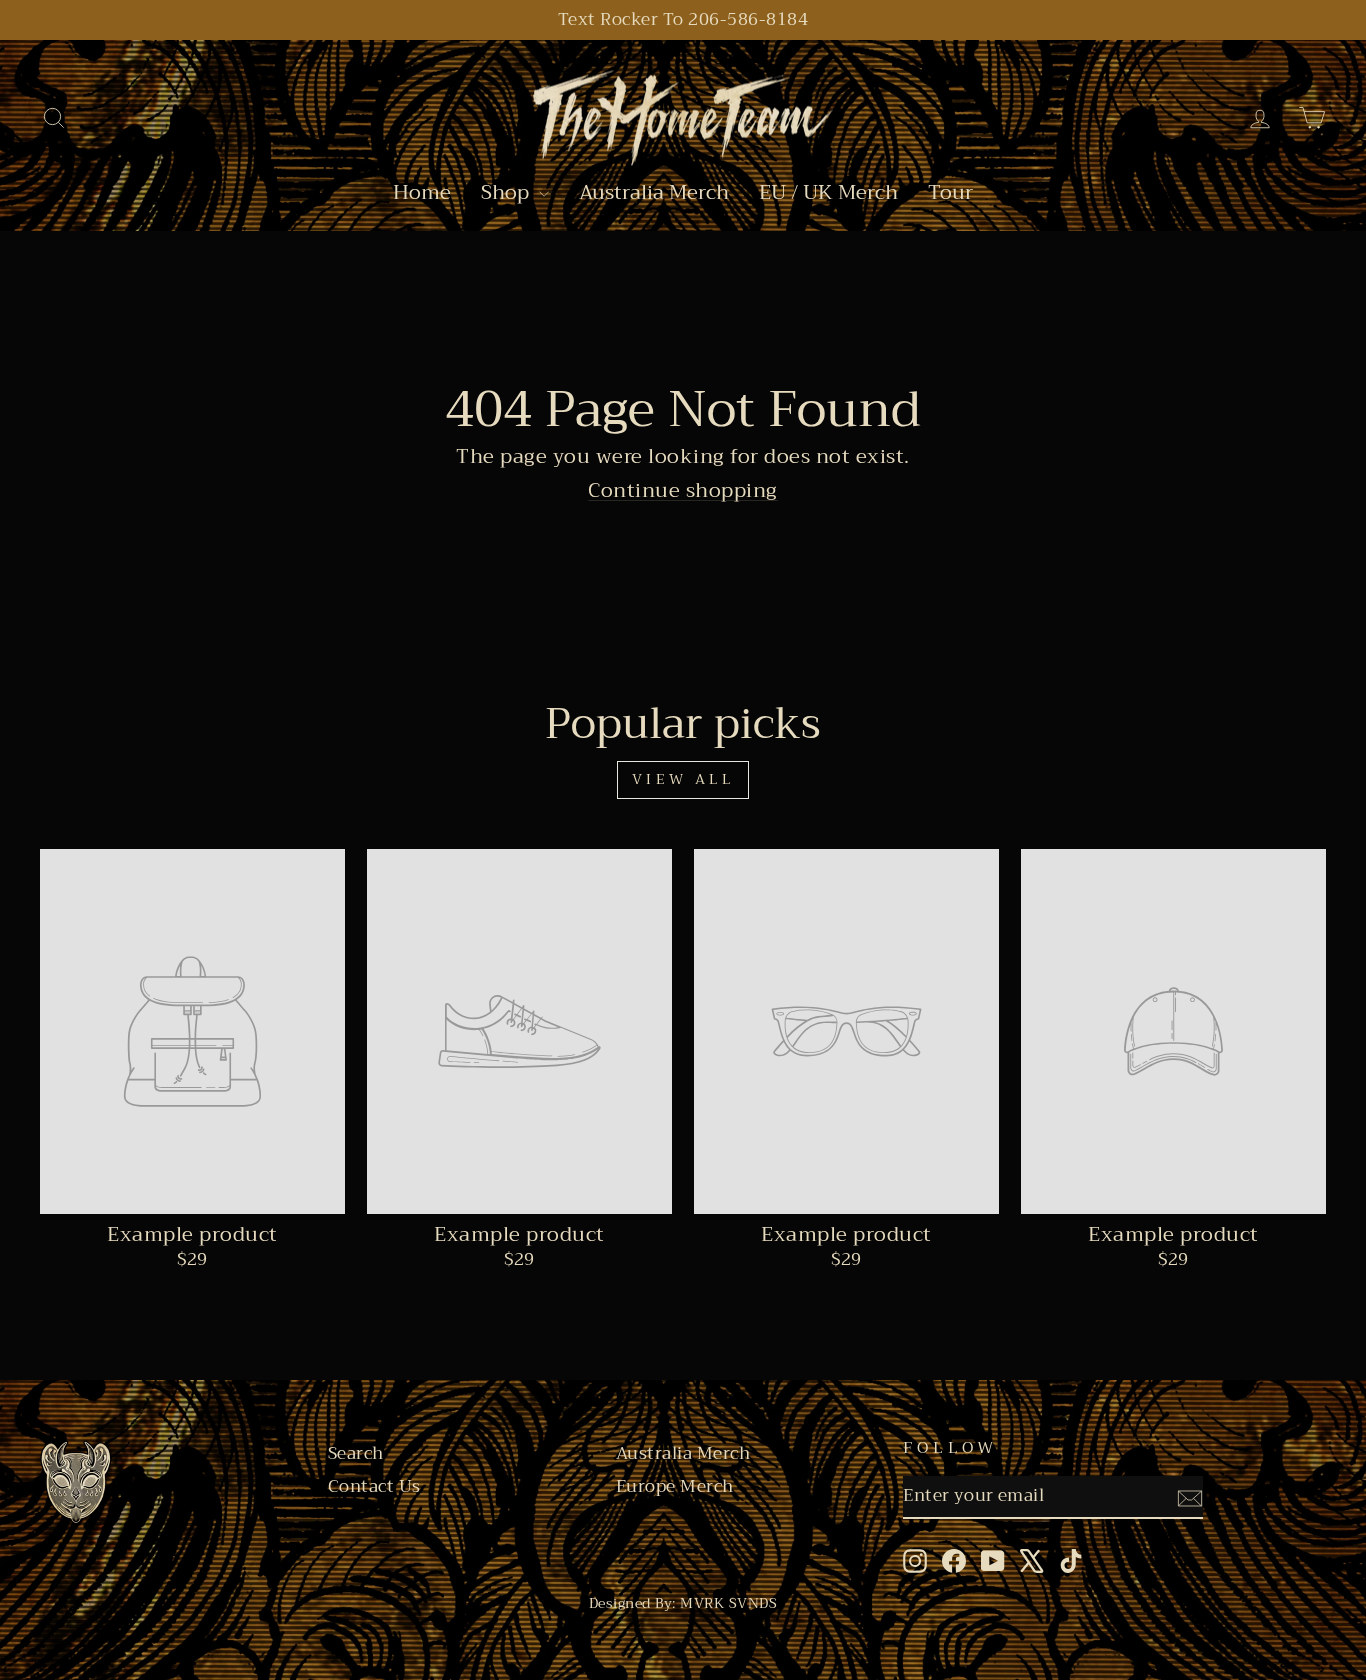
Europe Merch (675, 1487)
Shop (507, 193)
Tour (950, 193)
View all (683, 779)
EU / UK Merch (828, 193)
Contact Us (374, 1487)
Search (356, 1454)
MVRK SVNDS (728, 1603)
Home (422, 193)
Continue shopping (683, 490)
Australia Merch (654, 193)
